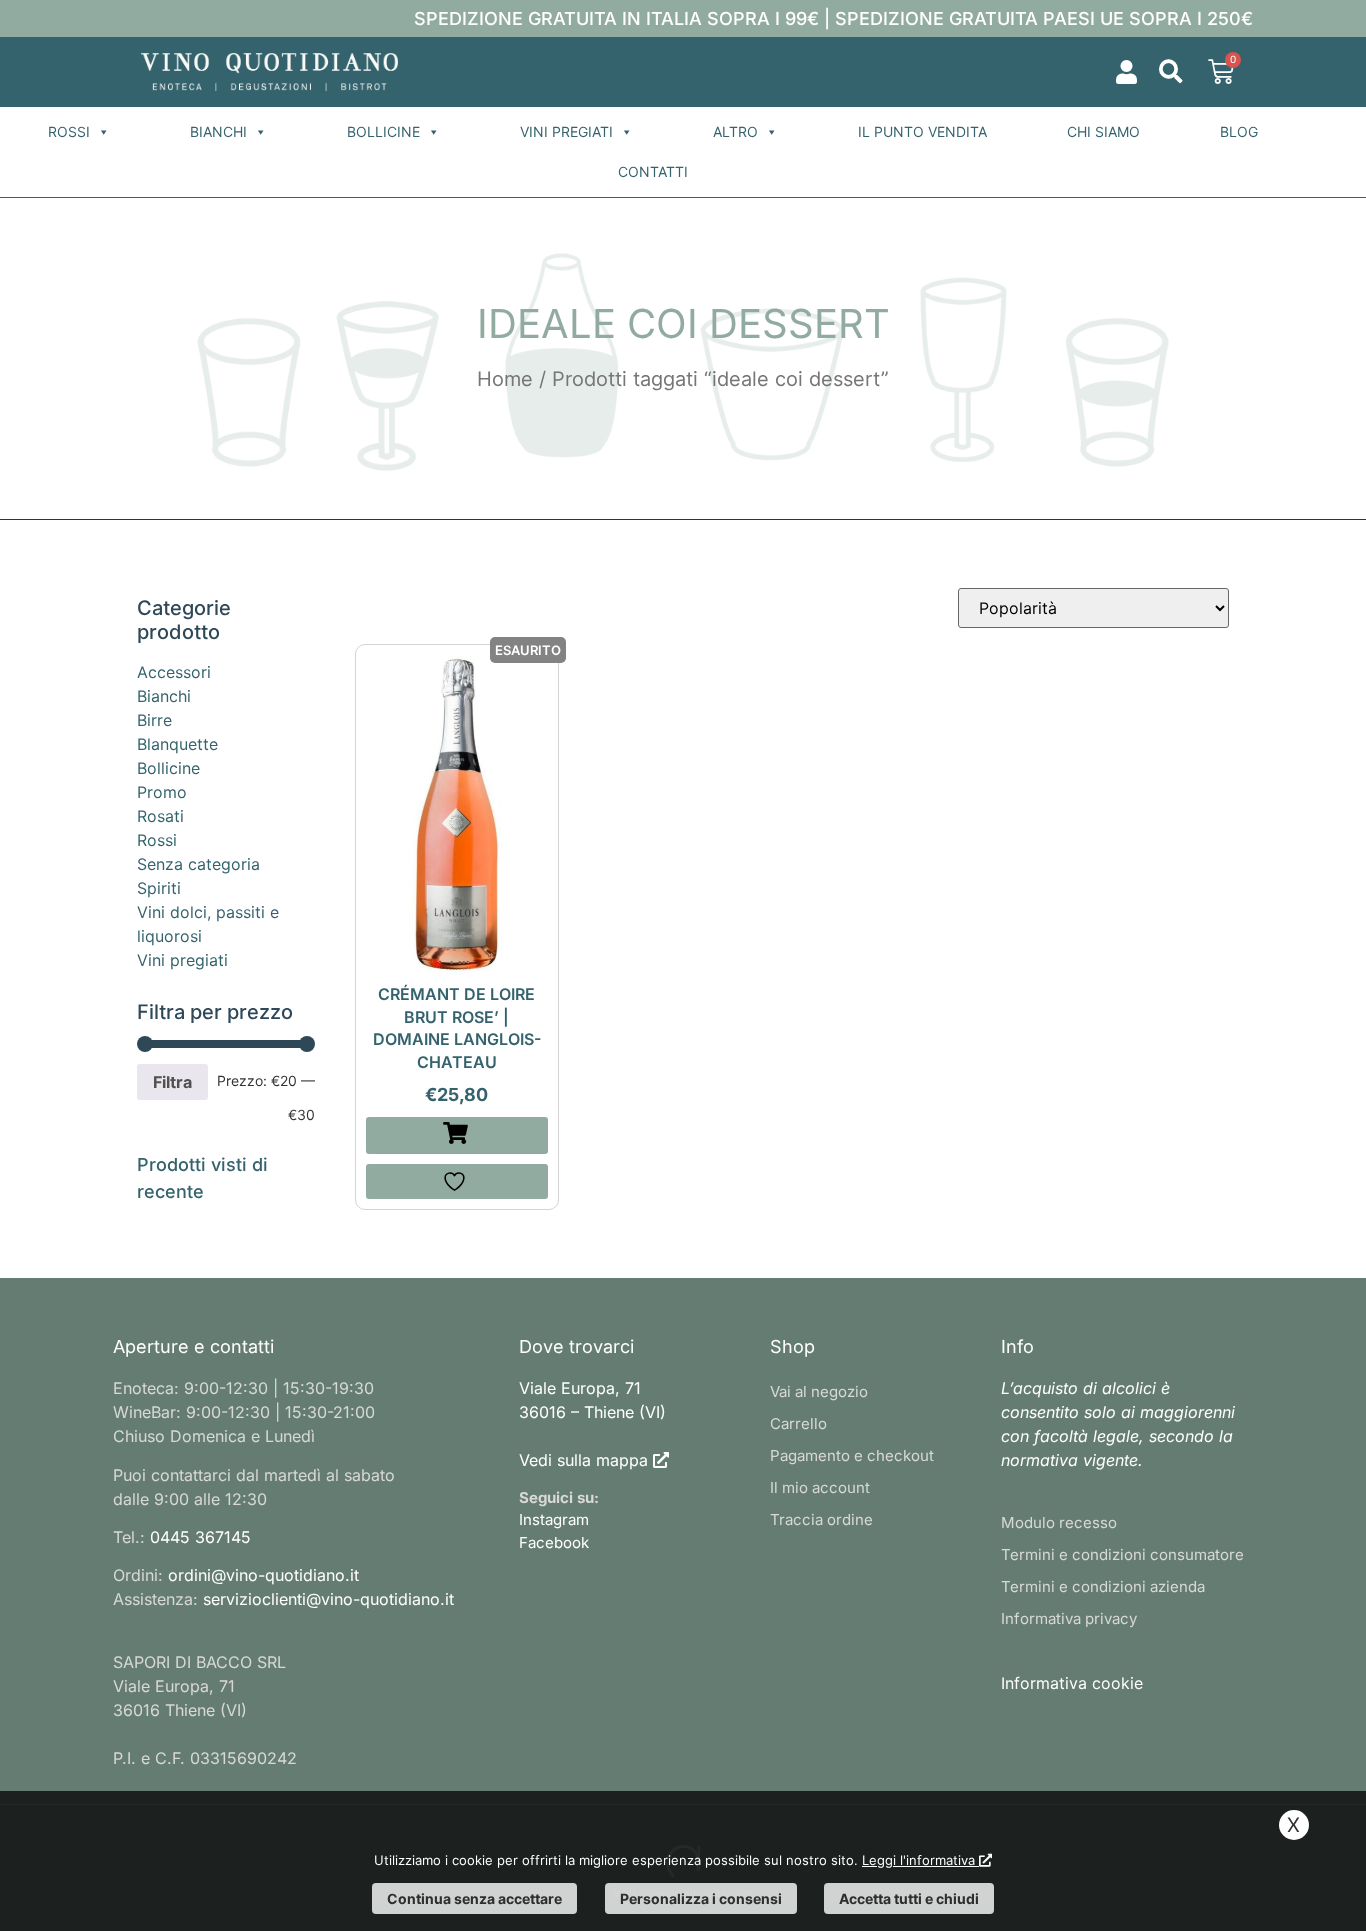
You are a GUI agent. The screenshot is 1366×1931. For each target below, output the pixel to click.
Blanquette (177, 744)
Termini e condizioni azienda (1103, 1586)
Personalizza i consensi (701, 1898)
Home (505, 379)
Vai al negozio (819, 1391)
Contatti (653, 171)
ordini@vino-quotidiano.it (263, 1575)
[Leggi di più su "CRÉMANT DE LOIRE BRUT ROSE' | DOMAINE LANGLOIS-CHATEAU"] (457, 1135)
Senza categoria (198, 864)
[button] (1170, 72)
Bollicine (383, 131)
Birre (154, 720)
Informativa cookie (1072, 1683)
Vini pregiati (566, 131)
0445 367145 (200, 1537)
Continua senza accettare (474, 1898)
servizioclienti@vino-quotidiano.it (328, 1599)
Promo (162, 792)
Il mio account (820, 1487)
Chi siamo (1103, 131)
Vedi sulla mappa (583, 1460)
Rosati (160, 816)
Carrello (798, 1423)
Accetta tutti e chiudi (909, 1898)
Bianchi (218, 131)
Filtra (172, 1082)
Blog (1239, 131)
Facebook (554, 1542)
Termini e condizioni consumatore (1122, 1554)
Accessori (174, 672)
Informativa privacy (1069, 1618)
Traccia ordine (821, 1519)
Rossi (69, 131)
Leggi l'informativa (920, 1860)
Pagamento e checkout (852, 1455)
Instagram (554, 1519)
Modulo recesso (1059, 1522)
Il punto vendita (922, 131)
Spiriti (159, 888)
